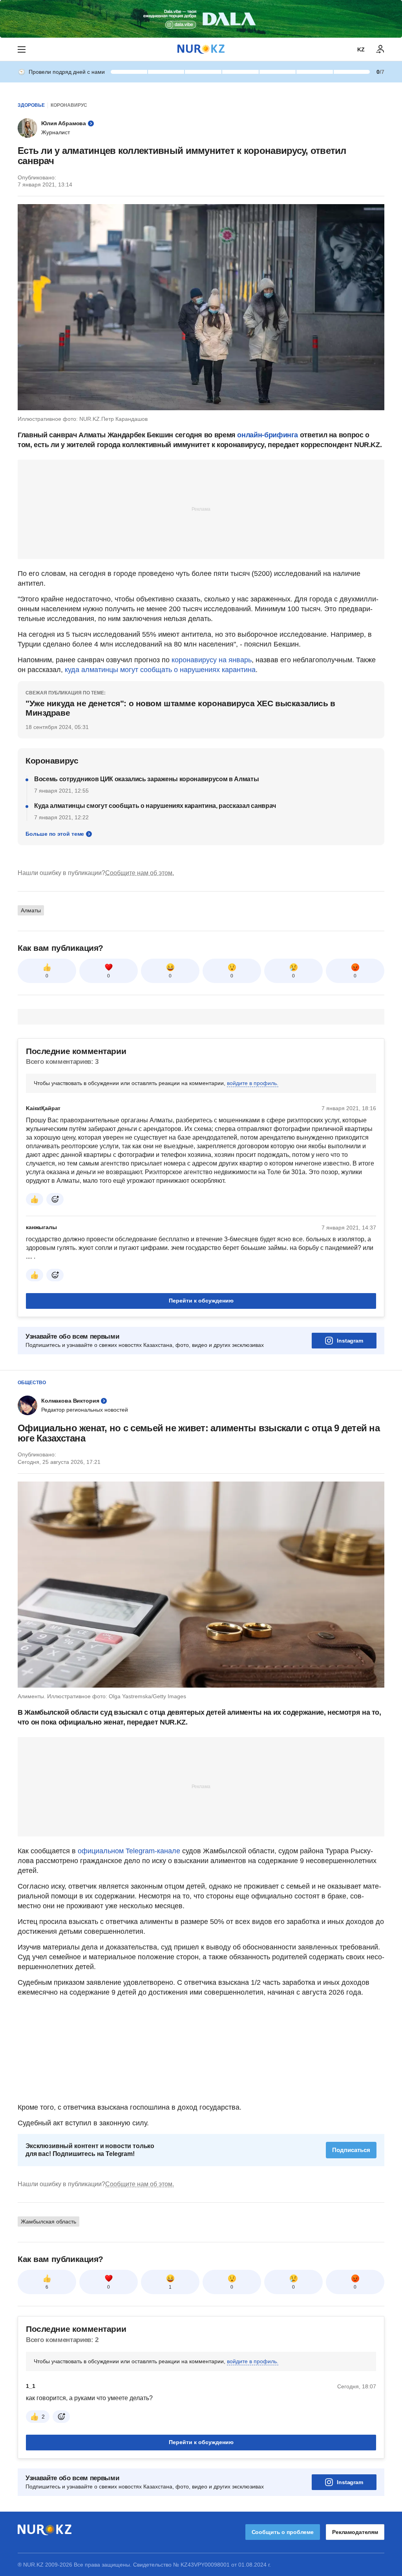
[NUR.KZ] (201, 49)
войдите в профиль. (253, 1083)
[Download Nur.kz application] (201, 19)
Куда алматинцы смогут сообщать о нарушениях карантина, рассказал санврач (155, 806)
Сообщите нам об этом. (140, 873)
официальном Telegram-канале (129, 1851)
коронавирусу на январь (212, 660)
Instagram (350, 1341)
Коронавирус (69, 105)
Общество (32, 1383)
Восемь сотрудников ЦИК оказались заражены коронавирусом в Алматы (147, 779)
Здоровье (31, 105)
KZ (361, 49)
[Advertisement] (201, 509)
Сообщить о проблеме (283, 2532)
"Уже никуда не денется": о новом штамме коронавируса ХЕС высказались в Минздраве (180, 708)
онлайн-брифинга (268, 435)
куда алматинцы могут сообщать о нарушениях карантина (160, 670)
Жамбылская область (48, 2222)
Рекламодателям (355, 2532)
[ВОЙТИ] (380, 49)
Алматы (31, 910)
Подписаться (351, 2150)
